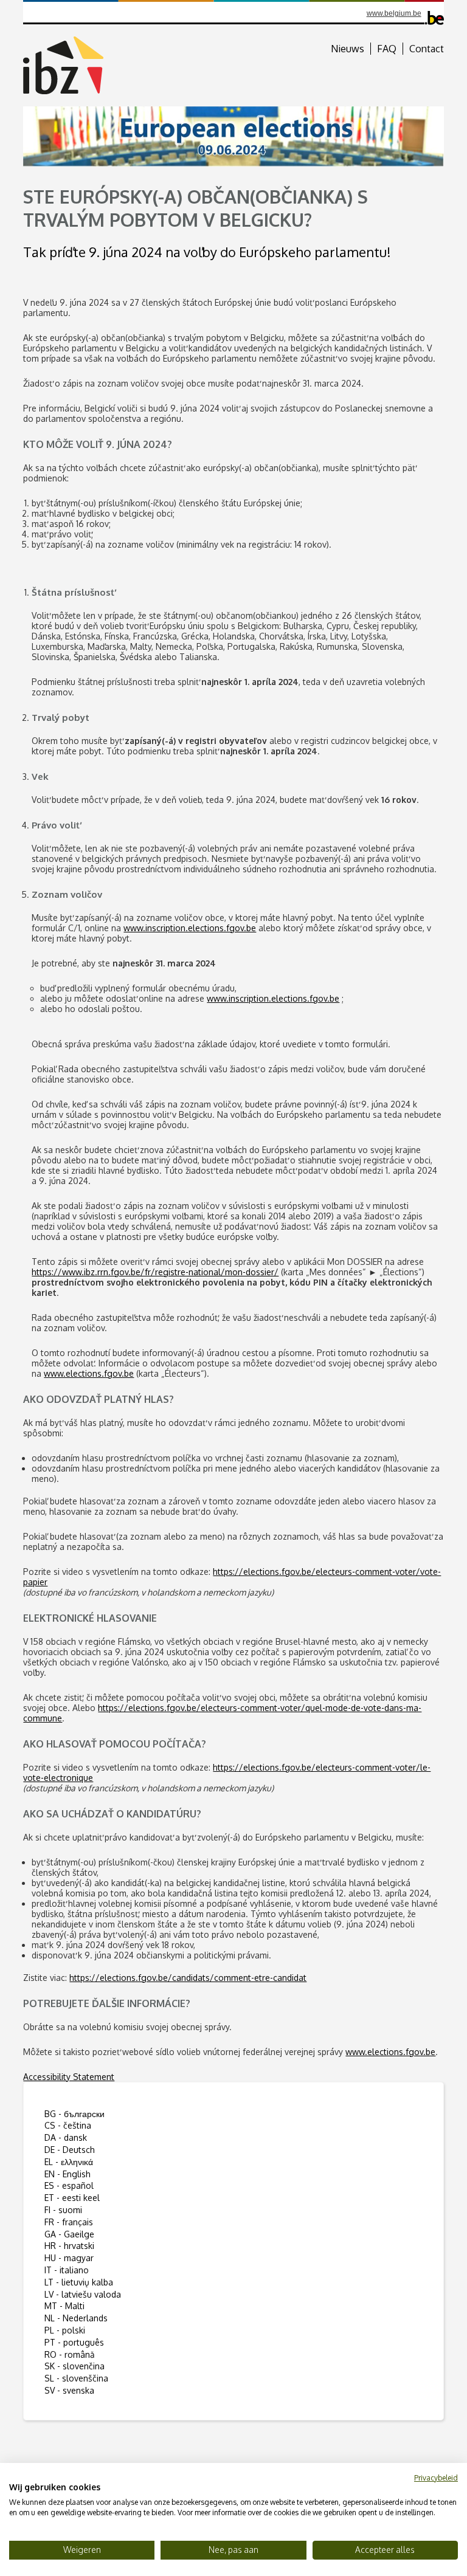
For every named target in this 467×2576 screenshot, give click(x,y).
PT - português (74, 2342)
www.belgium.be (394, 13)
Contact (427, 49)
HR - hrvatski (69, 2246)
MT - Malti (64, 2306)
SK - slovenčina (74, 2366)
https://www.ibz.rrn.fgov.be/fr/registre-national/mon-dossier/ (155, 1272)
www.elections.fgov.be (89, 1373)
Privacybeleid (436, 2478)
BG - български (74, 2114)
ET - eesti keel (72, 2198)
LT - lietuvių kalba (79, 2282)
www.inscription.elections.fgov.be (190, 928)
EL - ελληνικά (69, 2162)
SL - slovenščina (76, 2378)
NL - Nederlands (76, 2318)
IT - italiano (67, 2270)
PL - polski (65, 2330)
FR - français (69, 2222)
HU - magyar (69, 2258)
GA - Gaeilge (69, 2234)
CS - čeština (68, 2125)
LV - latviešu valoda (83, 2294)
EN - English (67, 2174)
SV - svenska (69, 2390)
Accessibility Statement (69, 2077)
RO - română (70, 2354)
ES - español (69, 2185)
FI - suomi (63, 2210)
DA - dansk (66, 2137)
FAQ (387, 49)
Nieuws (348, 49)
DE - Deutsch (70, 2150)
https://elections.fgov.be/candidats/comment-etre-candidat (188, 1978)
